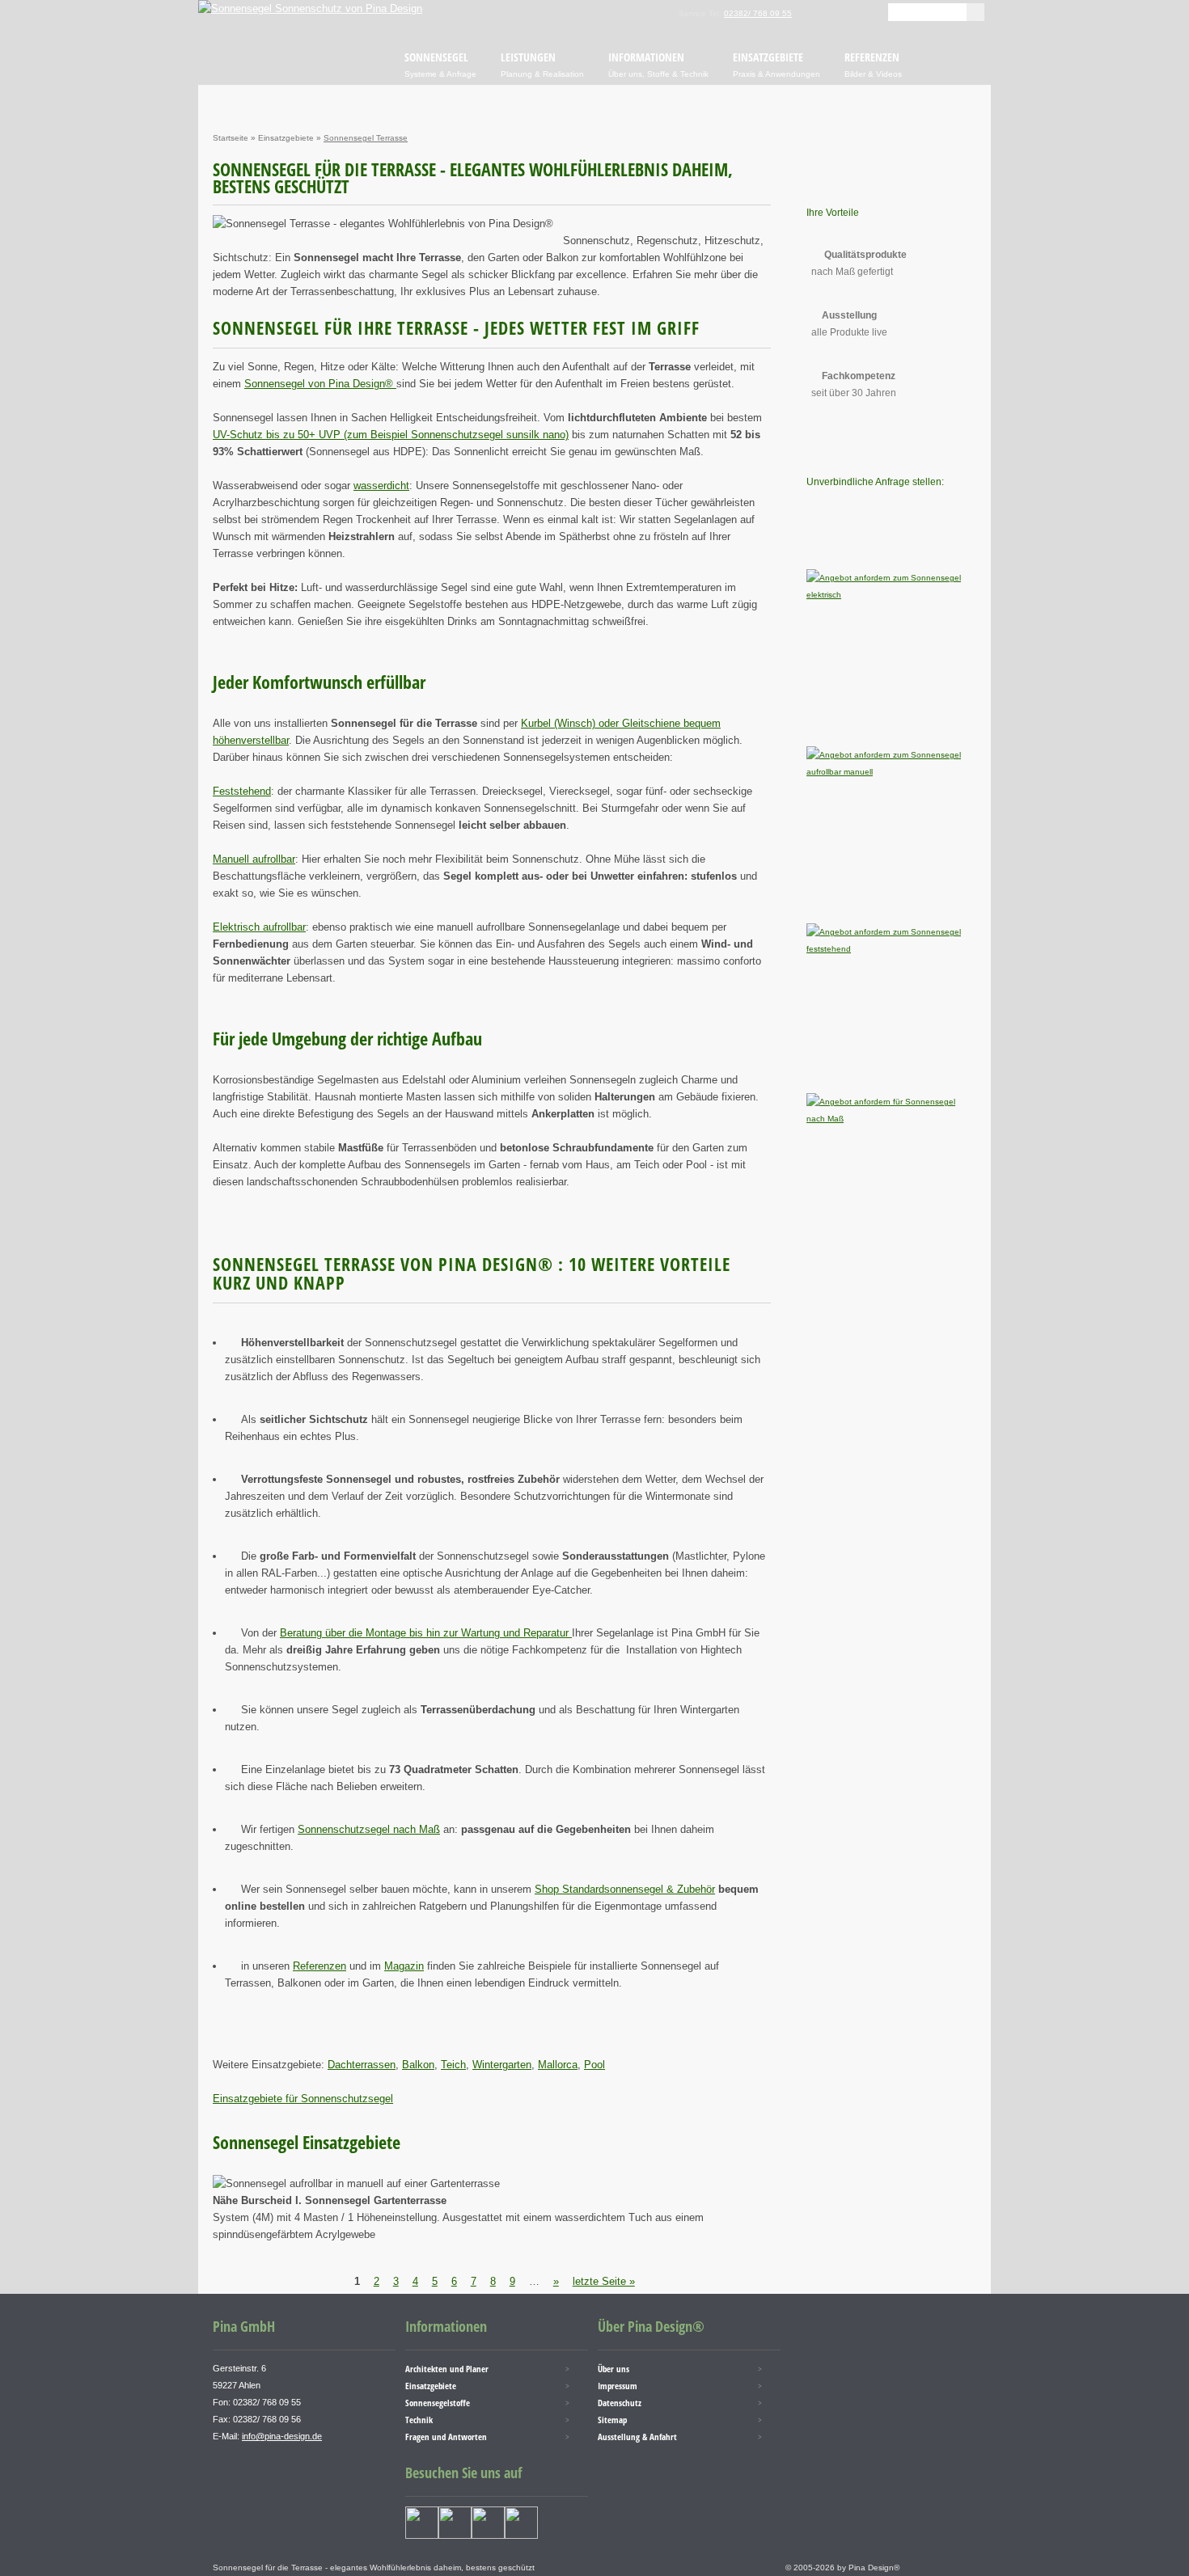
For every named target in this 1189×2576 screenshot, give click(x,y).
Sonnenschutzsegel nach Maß (369, 1829)
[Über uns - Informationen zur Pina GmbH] (827, 12)
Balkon (418, 2065)
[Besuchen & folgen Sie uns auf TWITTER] (455, 2536)
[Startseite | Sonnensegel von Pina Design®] (310, 8)
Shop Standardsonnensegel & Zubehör (625, 1889)
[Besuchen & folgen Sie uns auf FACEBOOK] (422, 2536)
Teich (453, 2065)
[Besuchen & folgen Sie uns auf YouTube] (521, 2536)
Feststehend (242, 791)
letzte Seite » (604, 2281)
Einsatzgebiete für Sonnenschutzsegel (303, 2099)
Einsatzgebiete (286, 138)
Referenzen (319, 1966)
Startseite (231, 138)
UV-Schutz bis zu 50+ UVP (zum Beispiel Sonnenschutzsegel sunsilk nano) (391, 435)
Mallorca (558, 2065)
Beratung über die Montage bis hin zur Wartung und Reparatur (426, 1633)
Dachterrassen (362, 2065)
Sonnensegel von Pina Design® (320, 384)
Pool (594, 2065)
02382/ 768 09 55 (758, 13)
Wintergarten (502, 2065)
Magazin (404, 1966)
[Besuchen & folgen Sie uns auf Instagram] (488, 2536)
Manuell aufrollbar (254, 859)
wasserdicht (381, 486)
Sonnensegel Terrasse (366, 138)
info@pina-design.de (282, 2436)
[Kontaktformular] (851, 12)
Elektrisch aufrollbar (259, 927)
